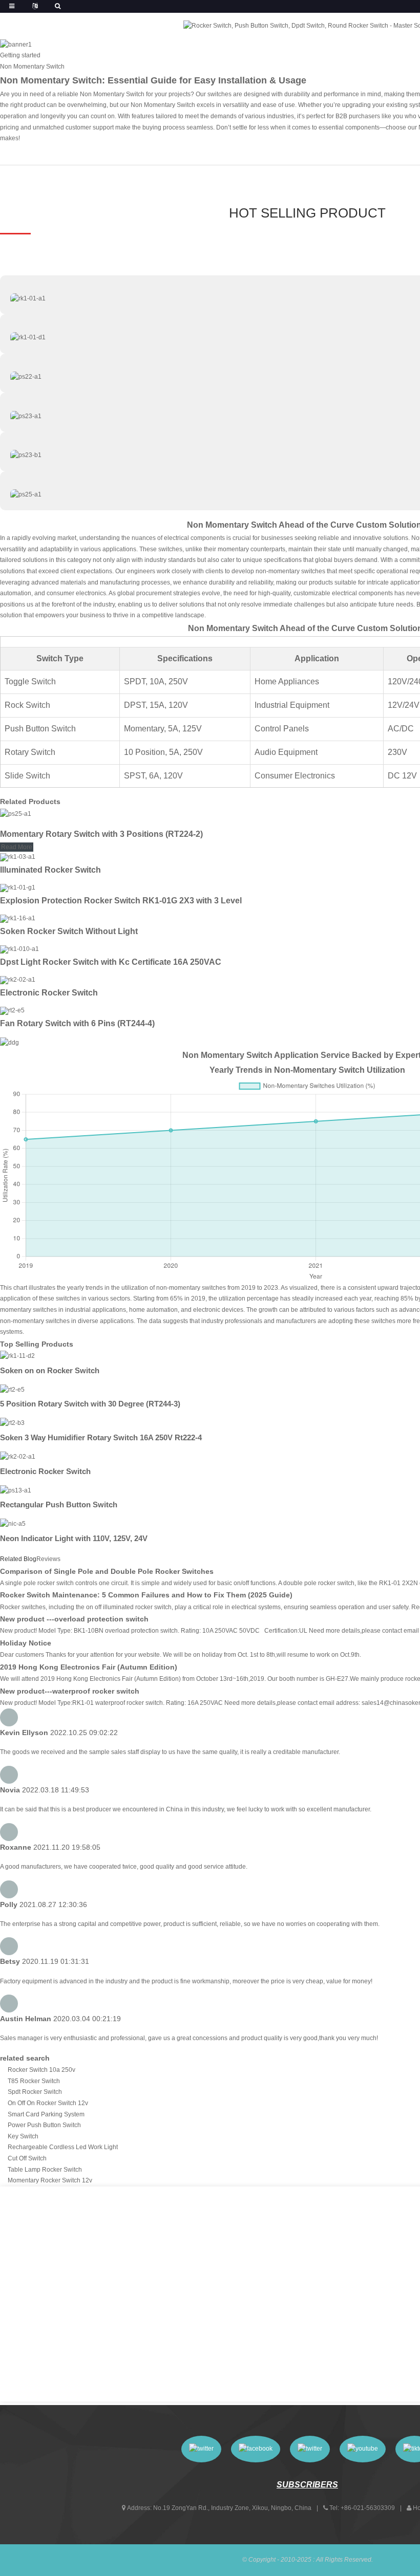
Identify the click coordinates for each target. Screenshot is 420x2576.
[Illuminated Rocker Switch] (18, 857)
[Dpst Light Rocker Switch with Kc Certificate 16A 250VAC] (19, 949)
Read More (17, 847)
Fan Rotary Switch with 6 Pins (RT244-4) (77, 1023)
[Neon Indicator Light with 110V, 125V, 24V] (13, 1524)
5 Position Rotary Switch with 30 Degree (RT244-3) (90, 1404)
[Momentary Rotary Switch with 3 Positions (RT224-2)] (16, 814)
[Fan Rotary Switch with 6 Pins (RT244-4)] (12, 1010)
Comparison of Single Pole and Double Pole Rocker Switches (107, 1571)
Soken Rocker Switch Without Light (69, 931)
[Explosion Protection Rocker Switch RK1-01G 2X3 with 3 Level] (18, 887)
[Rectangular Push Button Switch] (16, 1490)
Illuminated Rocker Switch (50, 870)
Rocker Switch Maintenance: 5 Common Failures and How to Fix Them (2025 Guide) (146, 1595)
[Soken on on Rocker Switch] (17, 1356)
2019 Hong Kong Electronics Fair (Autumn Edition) (89, 1667)
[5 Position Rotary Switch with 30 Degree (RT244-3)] (12, 1390)
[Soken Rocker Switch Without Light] (18, 918)
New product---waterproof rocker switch (70, 1691)
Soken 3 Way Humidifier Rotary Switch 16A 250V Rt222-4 (101, 1437)
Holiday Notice (26, 1643)
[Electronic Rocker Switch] (18, 980)
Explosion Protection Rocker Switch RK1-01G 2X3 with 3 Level (121, 901)
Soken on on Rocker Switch (50, 1370)
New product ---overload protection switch (74, 1619)
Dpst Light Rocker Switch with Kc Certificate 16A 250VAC (111, 962)
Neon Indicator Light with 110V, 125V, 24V (74, 1538)
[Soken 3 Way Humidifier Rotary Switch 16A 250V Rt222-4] (12, 1423)
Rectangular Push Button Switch (59, 1505)
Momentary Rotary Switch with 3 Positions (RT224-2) (101, 834)
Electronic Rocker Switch (49, 993)
